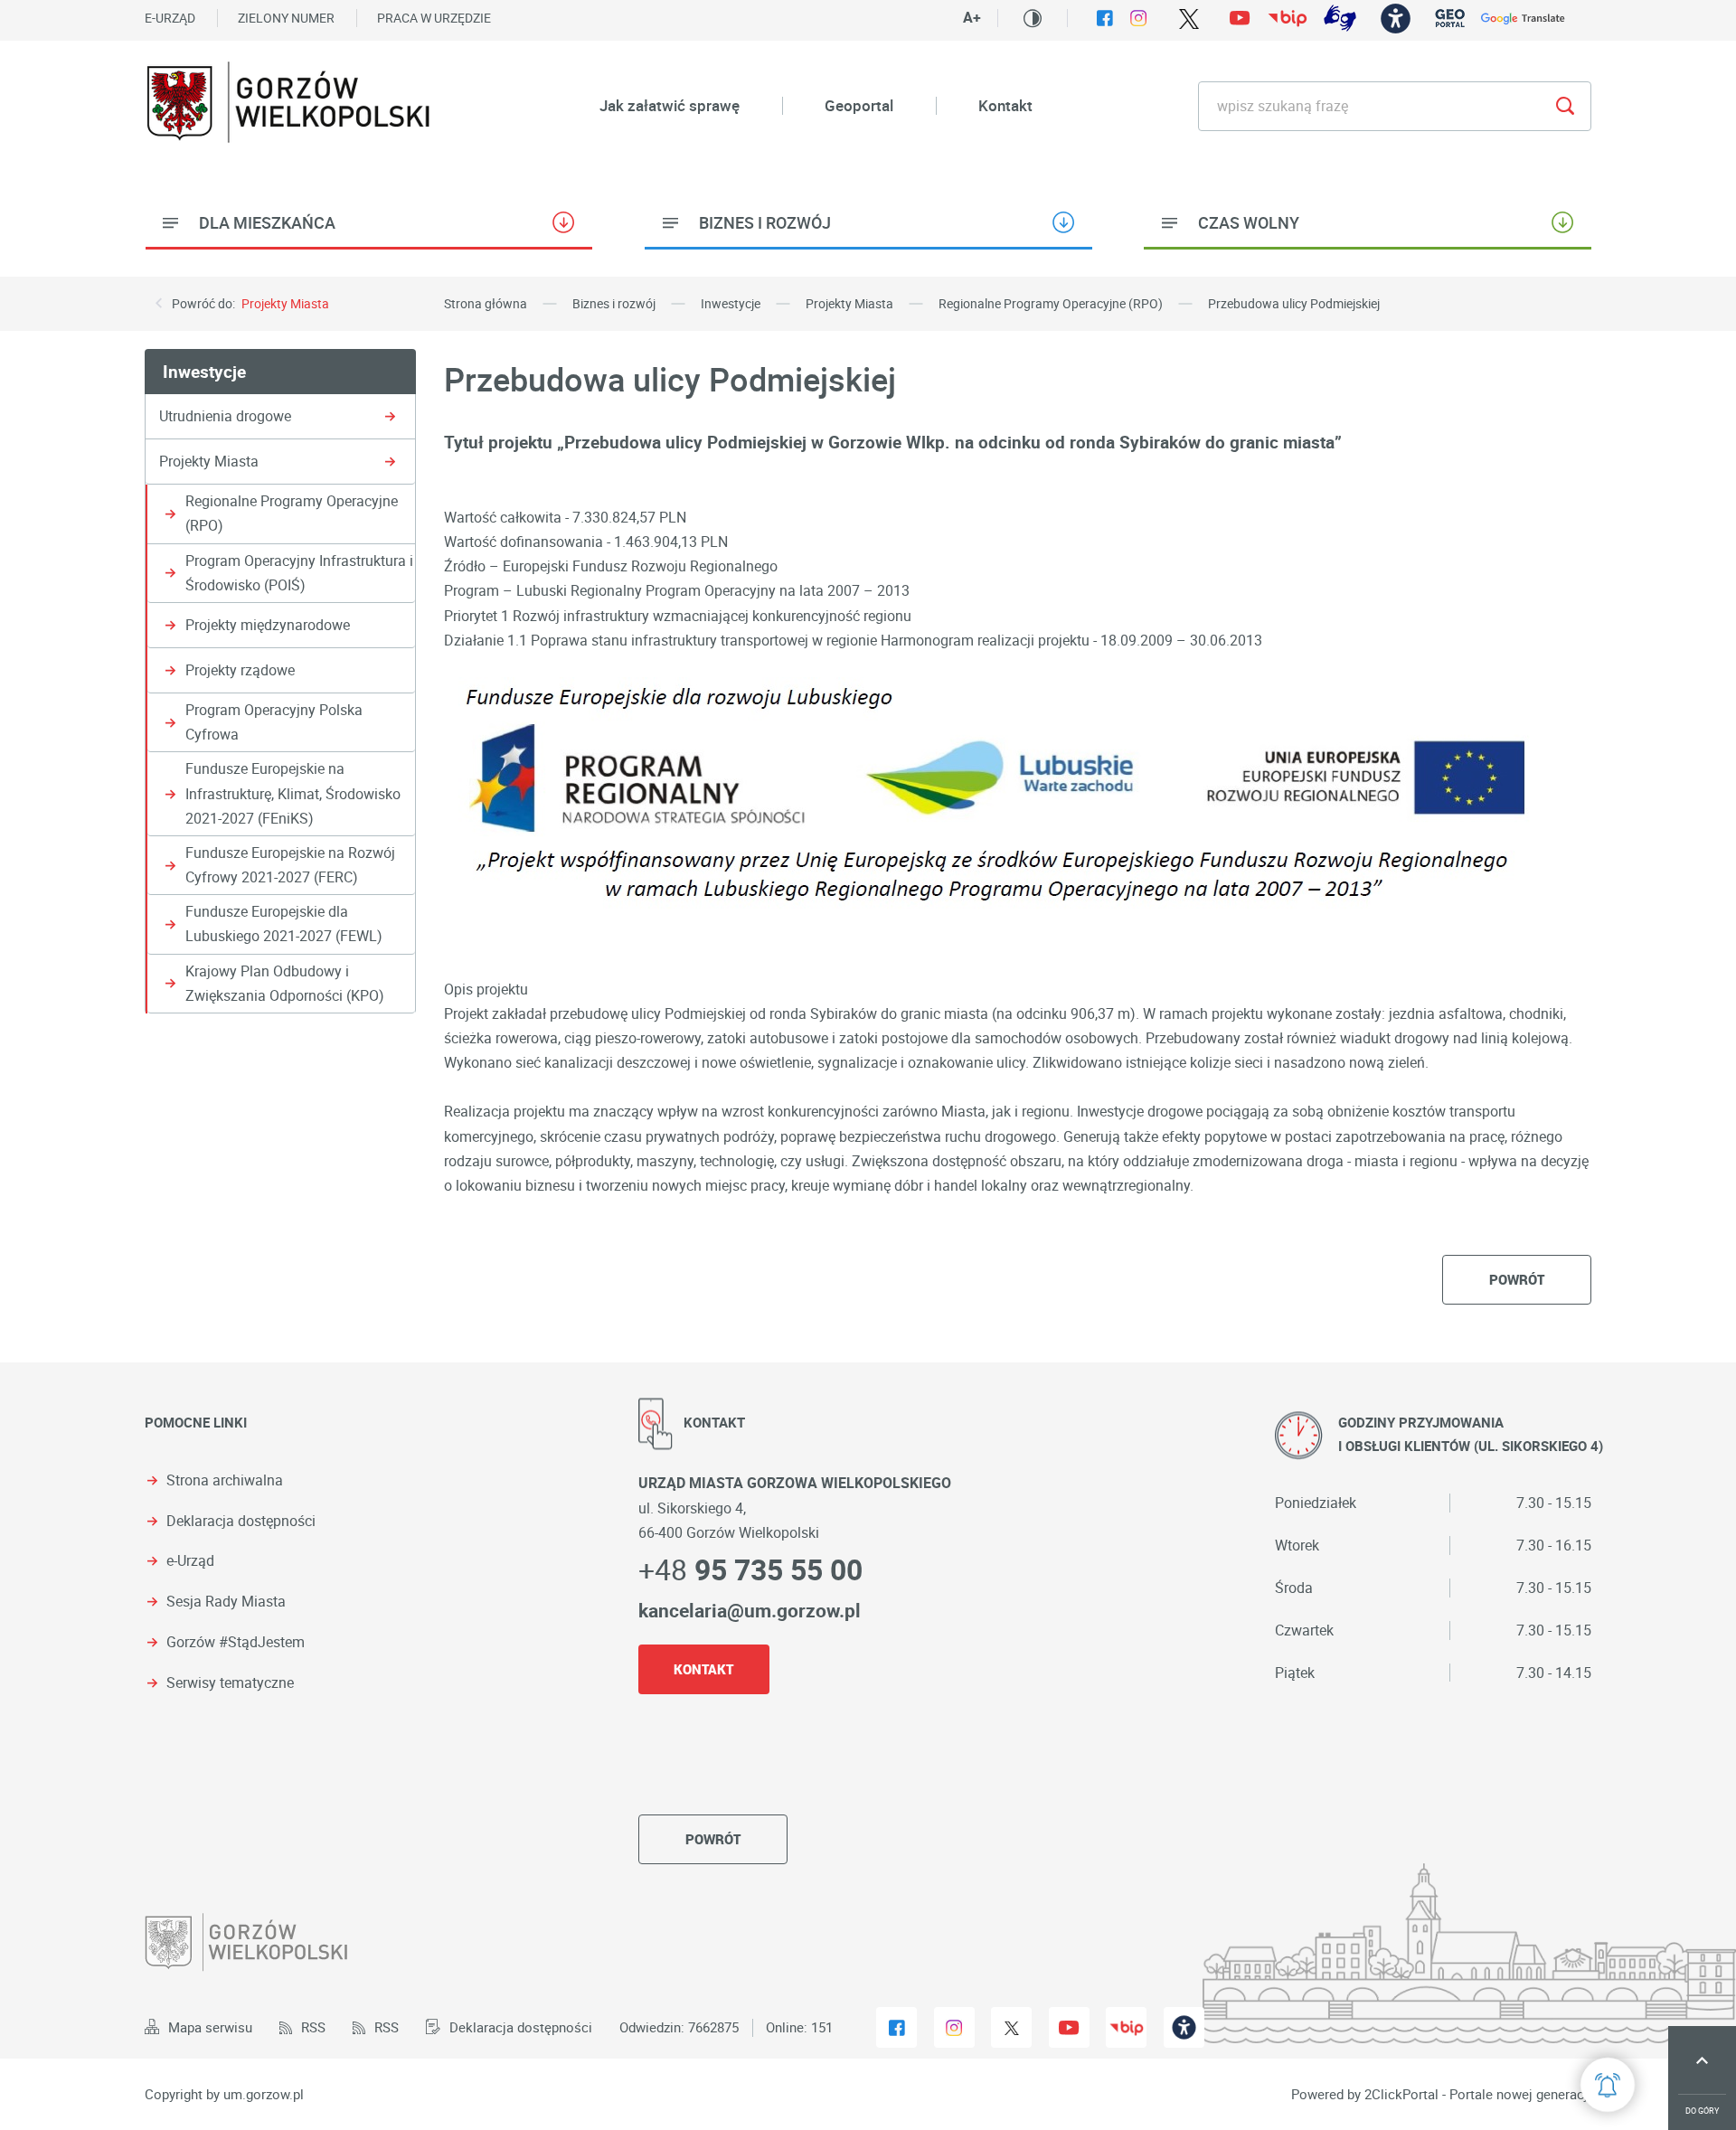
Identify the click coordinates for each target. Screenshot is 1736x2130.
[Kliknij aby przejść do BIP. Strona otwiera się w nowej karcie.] (1288, 18)
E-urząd (170, 18)
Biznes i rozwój (765, 222)
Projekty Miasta (285, 303)
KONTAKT (703, 1669)
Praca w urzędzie (434, 18)
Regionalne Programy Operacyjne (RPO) (292, 513)
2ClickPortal (1401, 2094)
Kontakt (1005, 105)
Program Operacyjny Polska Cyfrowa (274, 722)
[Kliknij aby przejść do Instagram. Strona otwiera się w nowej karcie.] (1138, 18)
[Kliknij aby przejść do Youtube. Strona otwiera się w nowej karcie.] (1240, 18)
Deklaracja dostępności (241, 1521)
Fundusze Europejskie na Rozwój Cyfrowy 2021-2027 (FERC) (290, 865)
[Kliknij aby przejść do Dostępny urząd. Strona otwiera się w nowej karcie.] (1396, 19)
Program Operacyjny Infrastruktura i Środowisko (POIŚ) (299, 573)
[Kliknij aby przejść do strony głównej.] (289, 106)
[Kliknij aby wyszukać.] (1565, 106)
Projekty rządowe (240, 670)
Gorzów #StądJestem (236, 1642)
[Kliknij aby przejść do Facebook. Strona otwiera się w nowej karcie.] (1105, 18)
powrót (1517, 1279)
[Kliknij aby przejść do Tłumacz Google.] (1523, 19)
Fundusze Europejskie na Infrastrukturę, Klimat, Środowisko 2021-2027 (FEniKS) (293, 793)
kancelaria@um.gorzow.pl (750, 1610)
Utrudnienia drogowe (225, 416)
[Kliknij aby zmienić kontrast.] (1033, 18)
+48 (750, 1569)
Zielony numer (286, 18)
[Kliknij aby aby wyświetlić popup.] (1608, 2085)
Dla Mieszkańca (267, 222)
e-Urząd (190, 1561)
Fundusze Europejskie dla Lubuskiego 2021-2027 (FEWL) (284, 924)
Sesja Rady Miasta (226, 1602)
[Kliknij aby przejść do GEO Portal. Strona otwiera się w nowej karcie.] (1450, 18)
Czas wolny (1249, 222)
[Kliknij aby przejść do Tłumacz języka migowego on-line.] (1340, 18)
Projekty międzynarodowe (268, 625)
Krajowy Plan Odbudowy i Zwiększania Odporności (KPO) (285, 983)
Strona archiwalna (225, 1480)
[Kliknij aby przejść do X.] (1189, 19)
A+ (972, 17)
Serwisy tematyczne (230, 1683)
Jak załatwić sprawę (670, 105)
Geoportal (859, 105)
